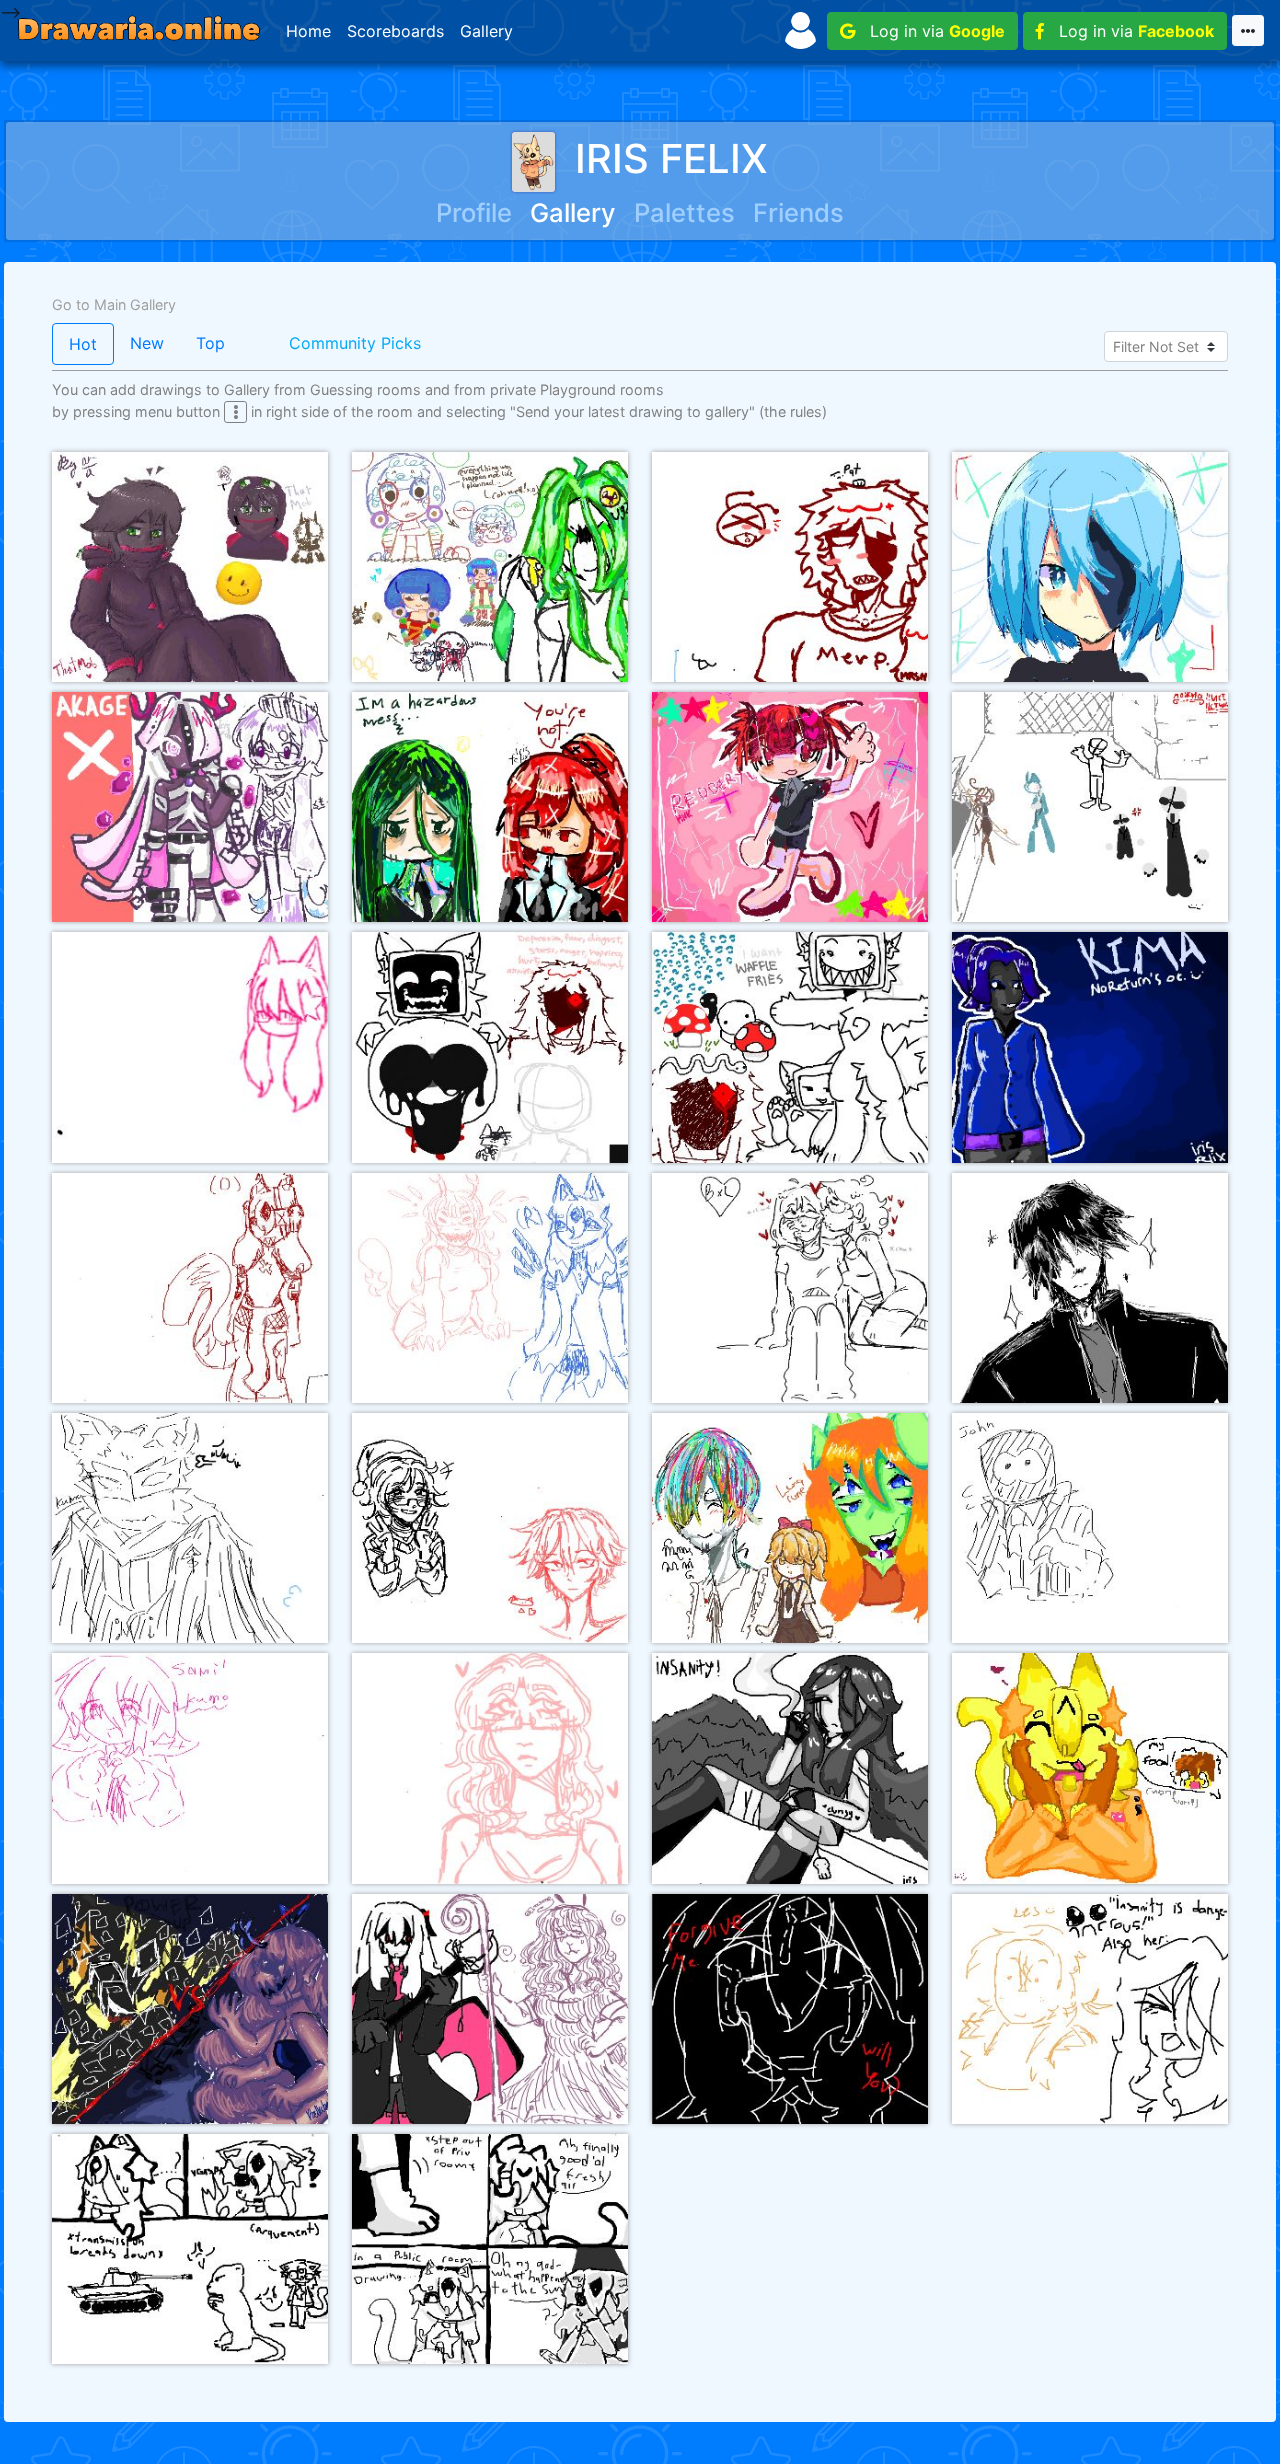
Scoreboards (395, 31)
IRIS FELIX (671, 158)
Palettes (684, 212)
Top (210, 343)
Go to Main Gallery (114, 304)
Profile (474, 212)
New (147, 343)
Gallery (486, 31)
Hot (83, 344)
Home (308, 31)
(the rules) (793, 411)
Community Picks (355, 343)
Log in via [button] (930, 31)
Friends (798, 212)
